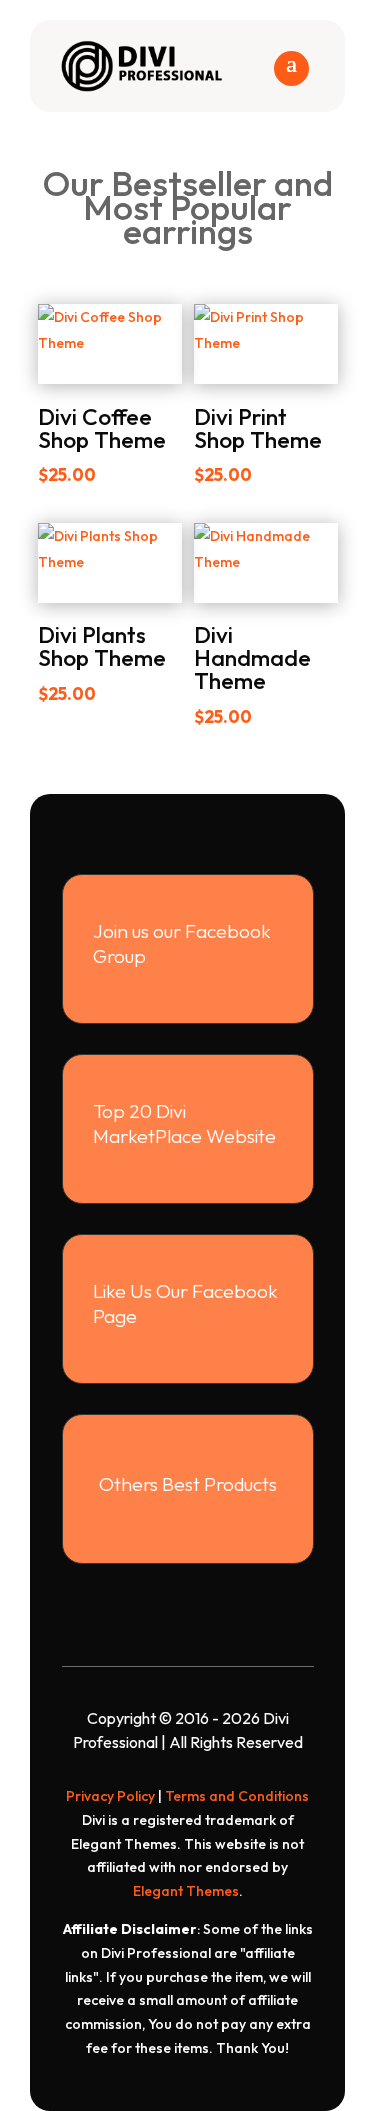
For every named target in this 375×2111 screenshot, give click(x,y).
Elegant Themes (186, 1891)
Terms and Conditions (237, 1796)
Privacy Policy (110, 1796)
